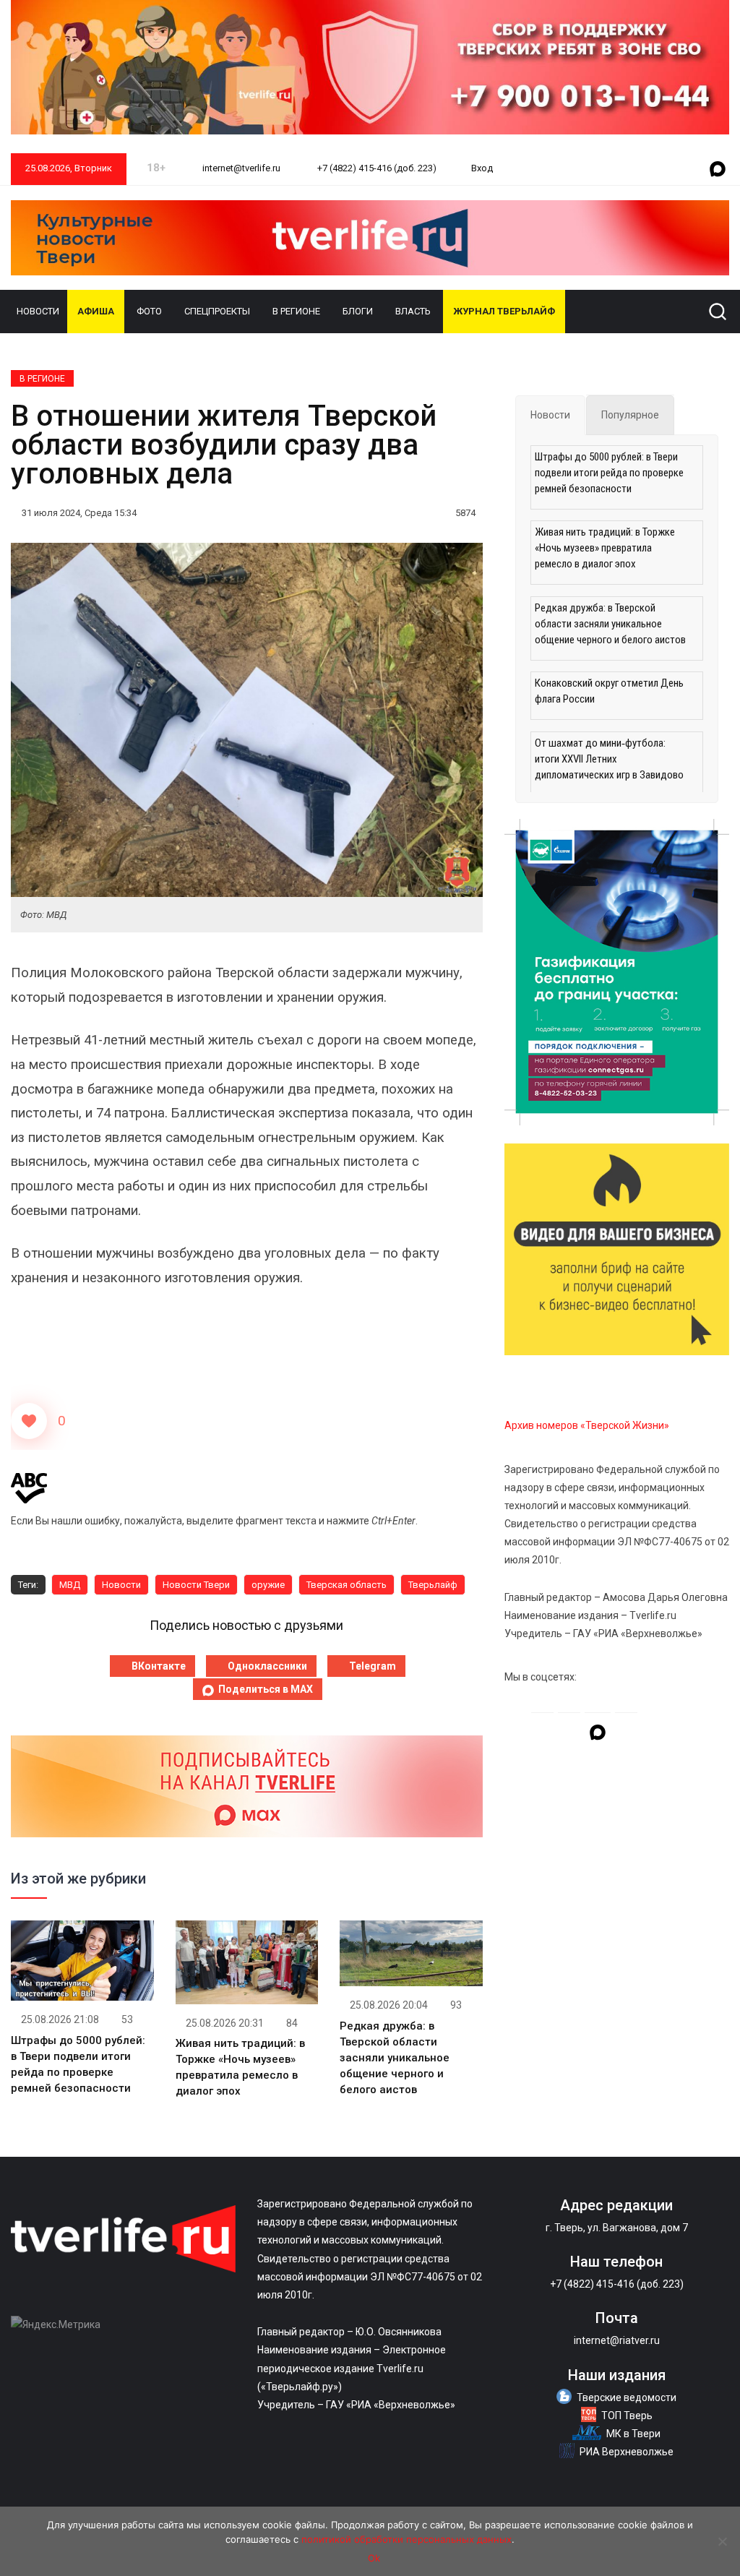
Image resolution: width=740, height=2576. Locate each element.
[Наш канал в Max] (718, 170)
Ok (374, 2558)
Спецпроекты (217, 311)
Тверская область (347, 1585)
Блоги (358, 311)
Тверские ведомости (627, 2397)
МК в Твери (633, 2434)
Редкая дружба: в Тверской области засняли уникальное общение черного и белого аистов (395, 2058)
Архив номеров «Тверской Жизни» (587, 1425)
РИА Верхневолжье (627, 2452)
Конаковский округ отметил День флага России (609, 691)
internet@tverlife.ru (240, 168)
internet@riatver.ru (617, 2340)
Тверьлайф (433, 1585)
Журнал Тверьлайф (504, 311)
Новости (38, 311)
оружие (268, 1585)
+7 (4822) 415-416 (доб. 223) (376, 168)
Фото (149, 311)
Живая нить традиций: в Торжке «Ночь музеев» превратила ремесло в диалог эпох (605, 548)
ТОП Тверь (627, 2416)
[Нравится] (29, 1421)
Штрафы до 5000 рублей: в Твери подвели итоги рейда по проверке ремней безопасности (609, 473)
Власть (413, 311)
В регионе (296, 311)
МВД (70, 1585)
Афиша (96, 311)
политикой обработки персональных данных (406, 2539)
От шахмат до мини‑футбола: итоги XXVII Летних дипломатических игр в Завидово (609, 759)
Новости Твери (196, 1585)
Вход (482, 168)
